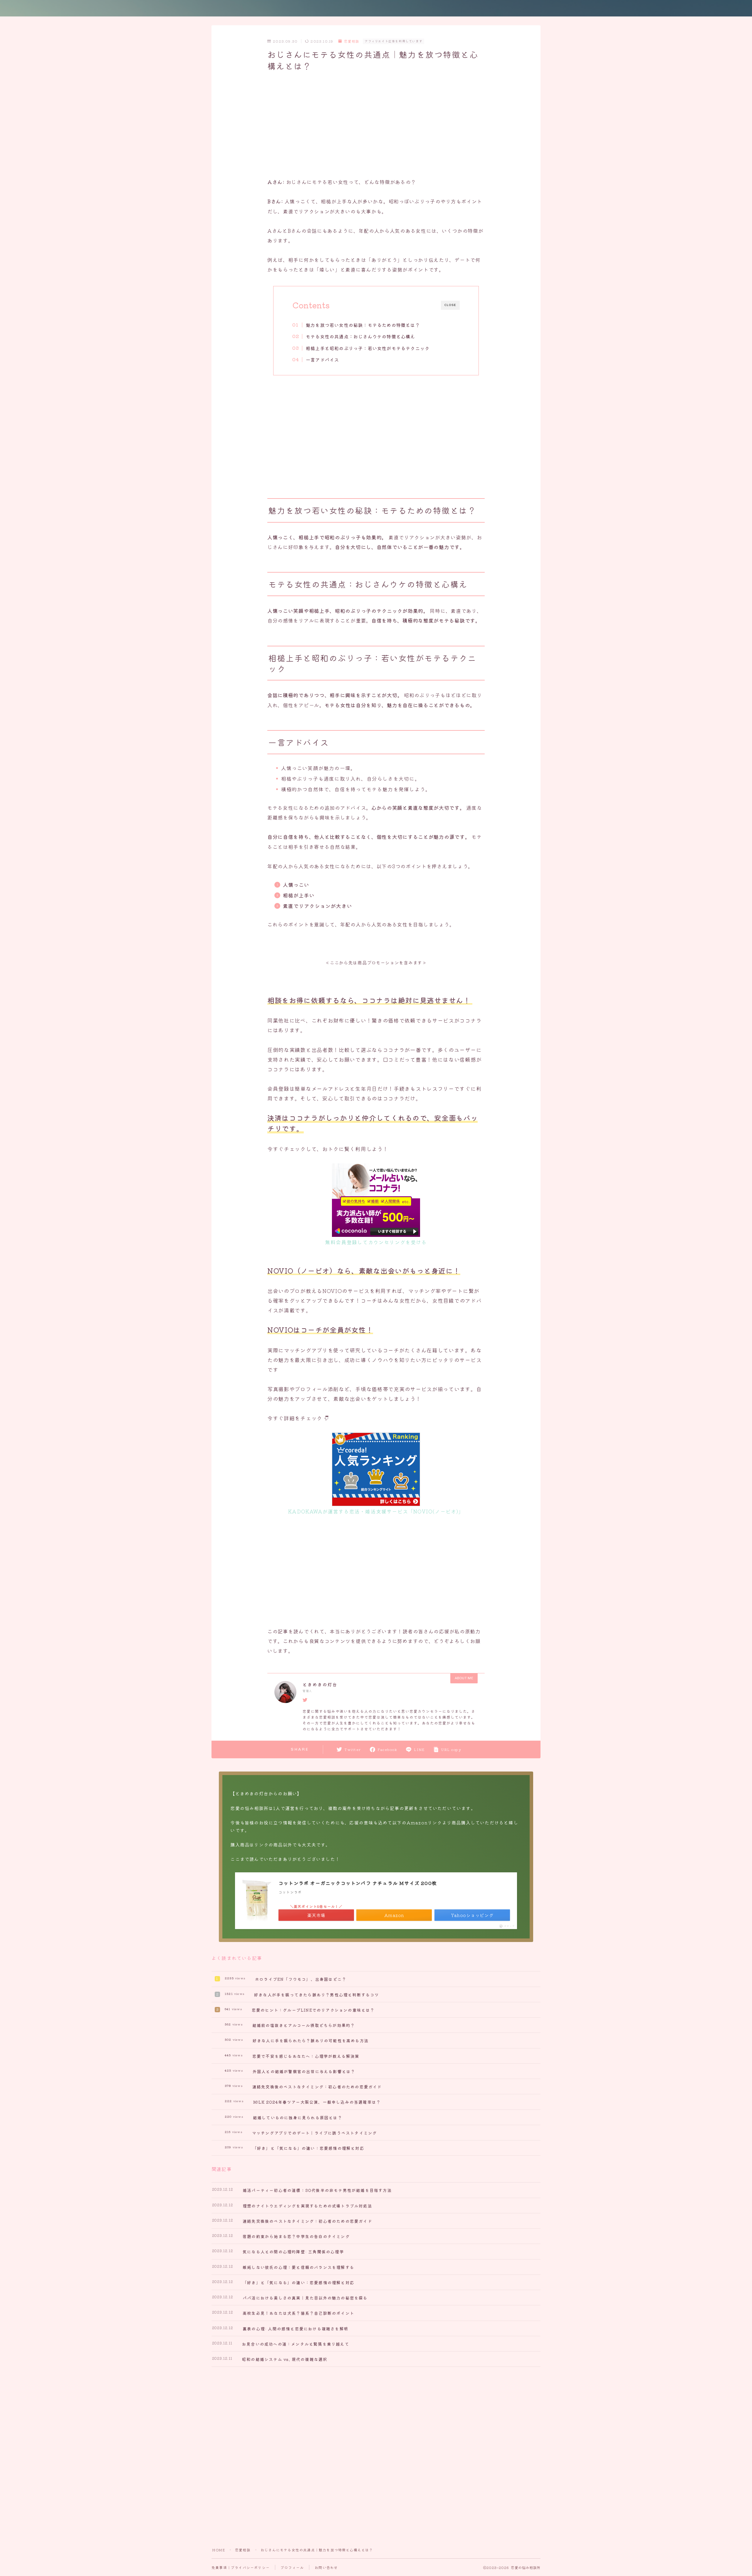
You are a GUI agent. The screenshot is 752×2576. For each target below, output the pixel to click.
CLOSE (450, 305)
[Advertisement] (376, 126)
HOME (219, 2550)
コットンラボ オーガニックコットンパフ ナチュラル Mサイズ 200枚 (358, 1883)
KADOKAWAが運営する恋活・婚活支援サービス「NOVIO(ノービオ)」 (376, 1511)
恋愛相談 (352, 41)
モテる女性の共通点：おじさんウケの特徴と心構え (361, 336)
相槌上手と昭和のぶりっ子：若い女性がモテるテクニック (368, 348)
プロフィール (292, 2567)
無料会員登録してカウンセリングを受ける (376, 1242)
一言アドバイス (322, 359)
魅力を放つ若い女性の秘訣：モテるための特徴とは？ (363, 325)
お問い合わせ (326, 2567)
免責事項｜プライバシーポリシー (241, 2567)
